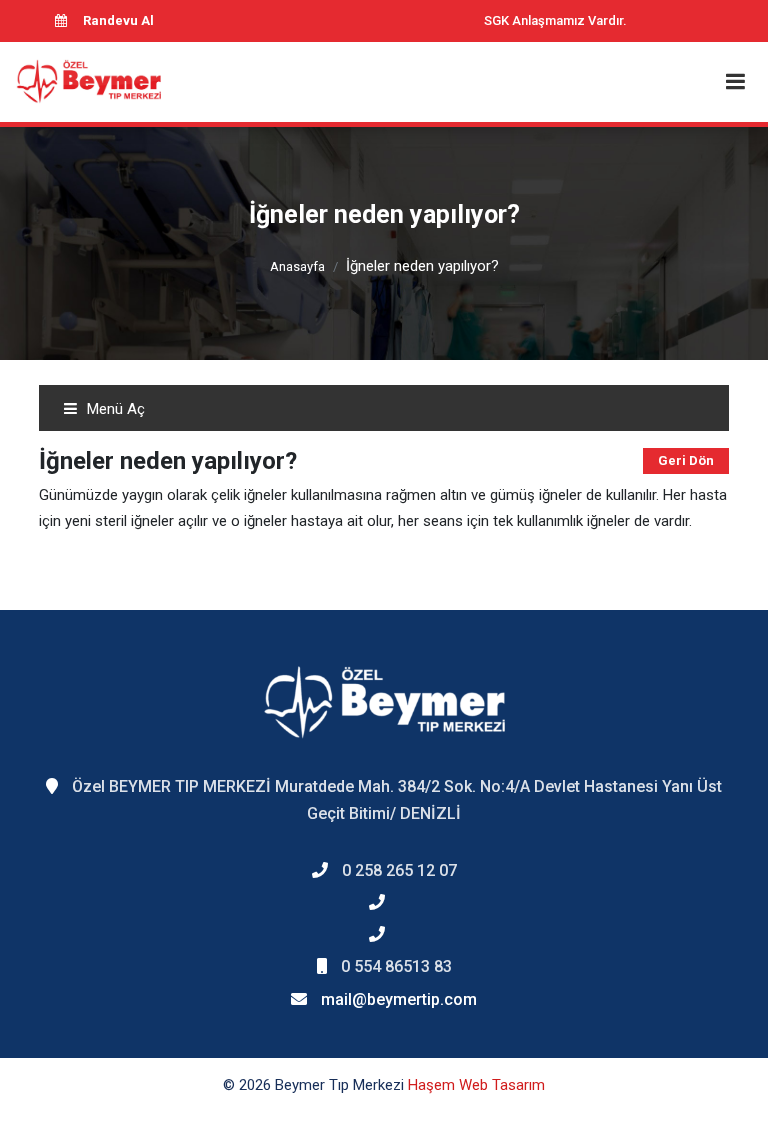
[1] (735, 81)
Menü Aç (114, 409)
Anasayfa (297, 266)
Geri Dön (686, 460)
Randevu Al (118, 20)
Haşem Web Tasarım (476, 1085)
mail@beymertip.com (399, 999)
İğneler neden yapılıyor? (422, 266)
